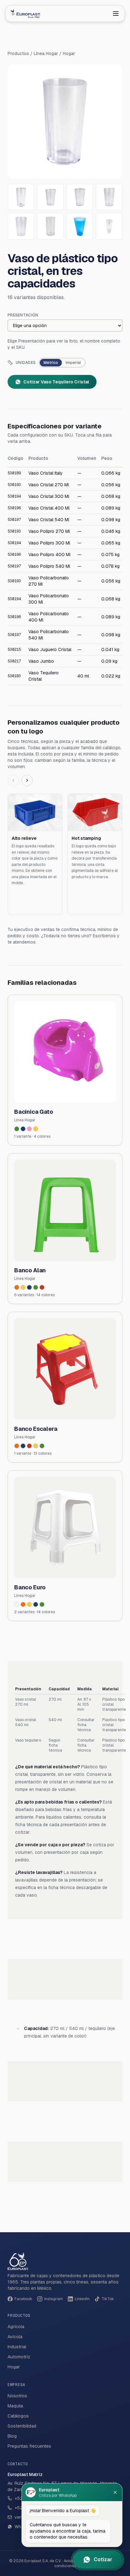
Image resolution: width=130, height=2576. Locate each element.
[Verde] (17, 1129)
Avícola (15, 2337)
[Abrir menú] (116, 14)
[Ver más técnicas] (27, 780)
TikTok (108, 2299)
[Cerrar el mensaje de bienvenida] (115, 2492)
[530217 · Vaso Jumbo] (80, 226)
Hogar (69, 53)
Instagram (53, 2299)
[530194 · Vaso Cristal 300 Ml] (80, 197)
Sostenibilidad (22, 2426)
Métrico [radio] (51, 363)
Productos (18, 53)
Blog (12, 2436)
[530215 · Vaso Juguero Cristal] (50, 226)
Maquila (15, 2406)
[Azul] (23, 1129)
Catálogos (18, 2416)
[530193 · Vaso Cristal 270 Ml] (50, 197)
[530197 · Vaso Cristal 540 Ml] (21, 226)
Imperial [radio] (73, 363)
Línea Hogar (46, 53)
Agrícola (16, 2327)
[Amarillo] (36, 1129)
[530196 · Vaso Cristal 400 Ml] (109, 197)
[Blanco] (17, 1604)
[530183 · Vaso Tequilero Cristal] (109, 226)
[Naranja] (17, 1287)
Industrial (17, 2347)
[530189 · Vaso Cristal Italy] (21, 197)
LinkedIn (82, 2299)
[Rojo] (42, 1287)
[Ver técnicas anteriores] (13, 780)
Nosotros (17, 2396)
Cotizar (103, 2559)
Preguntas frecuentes (29, 2446)
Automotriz (19, 2357)
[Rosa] (29, 1129)
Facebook (23, 2299)
